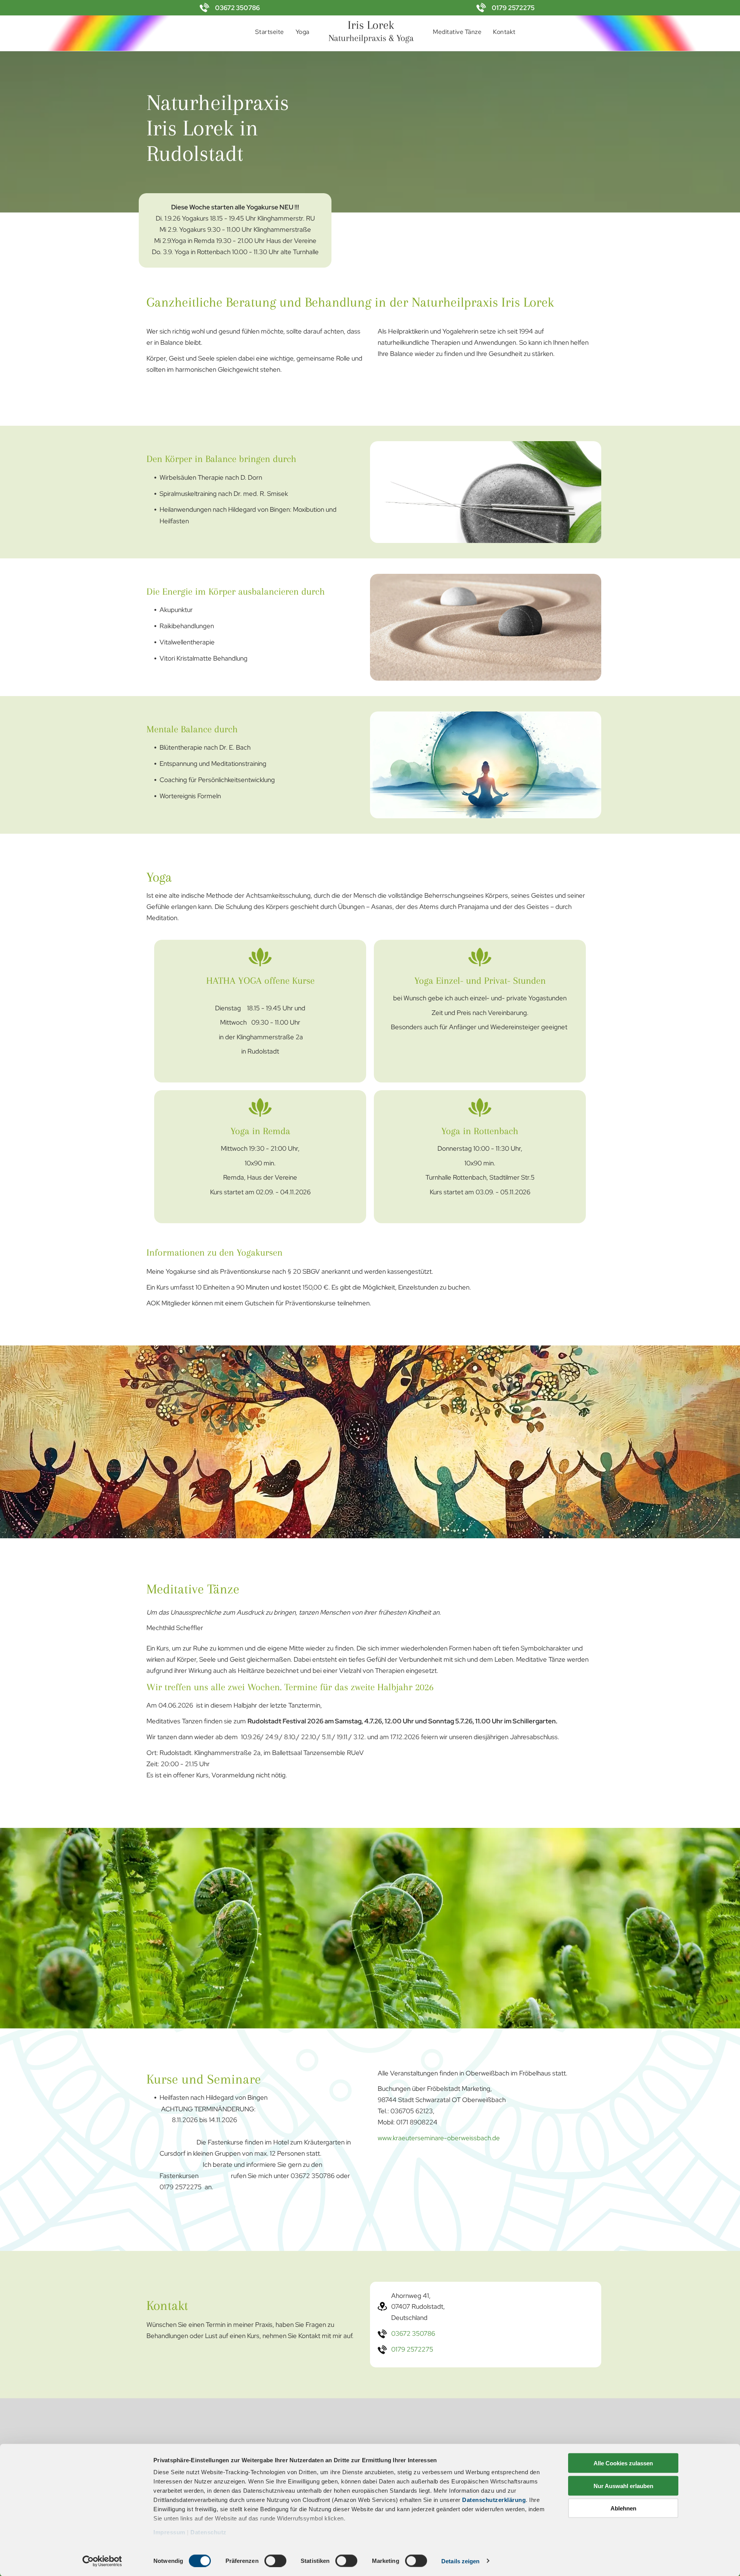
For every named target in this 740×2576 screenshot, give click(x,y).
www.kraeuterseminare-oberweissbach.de (439, 2138)
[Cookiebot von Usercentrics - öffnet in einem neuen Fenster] (102, 2561)
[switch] (275, 2561)
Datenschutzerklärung (494, 2500)
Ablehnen (623, 2508)
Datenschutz (209, 2532)
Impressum (169, 2532)
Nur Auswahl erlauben (623, 2486)
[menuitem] (270, 32)
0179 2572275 (513, 8)
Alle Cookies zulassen (623, 2463)
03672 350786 (237, 8)
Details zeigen (460, 2561)
